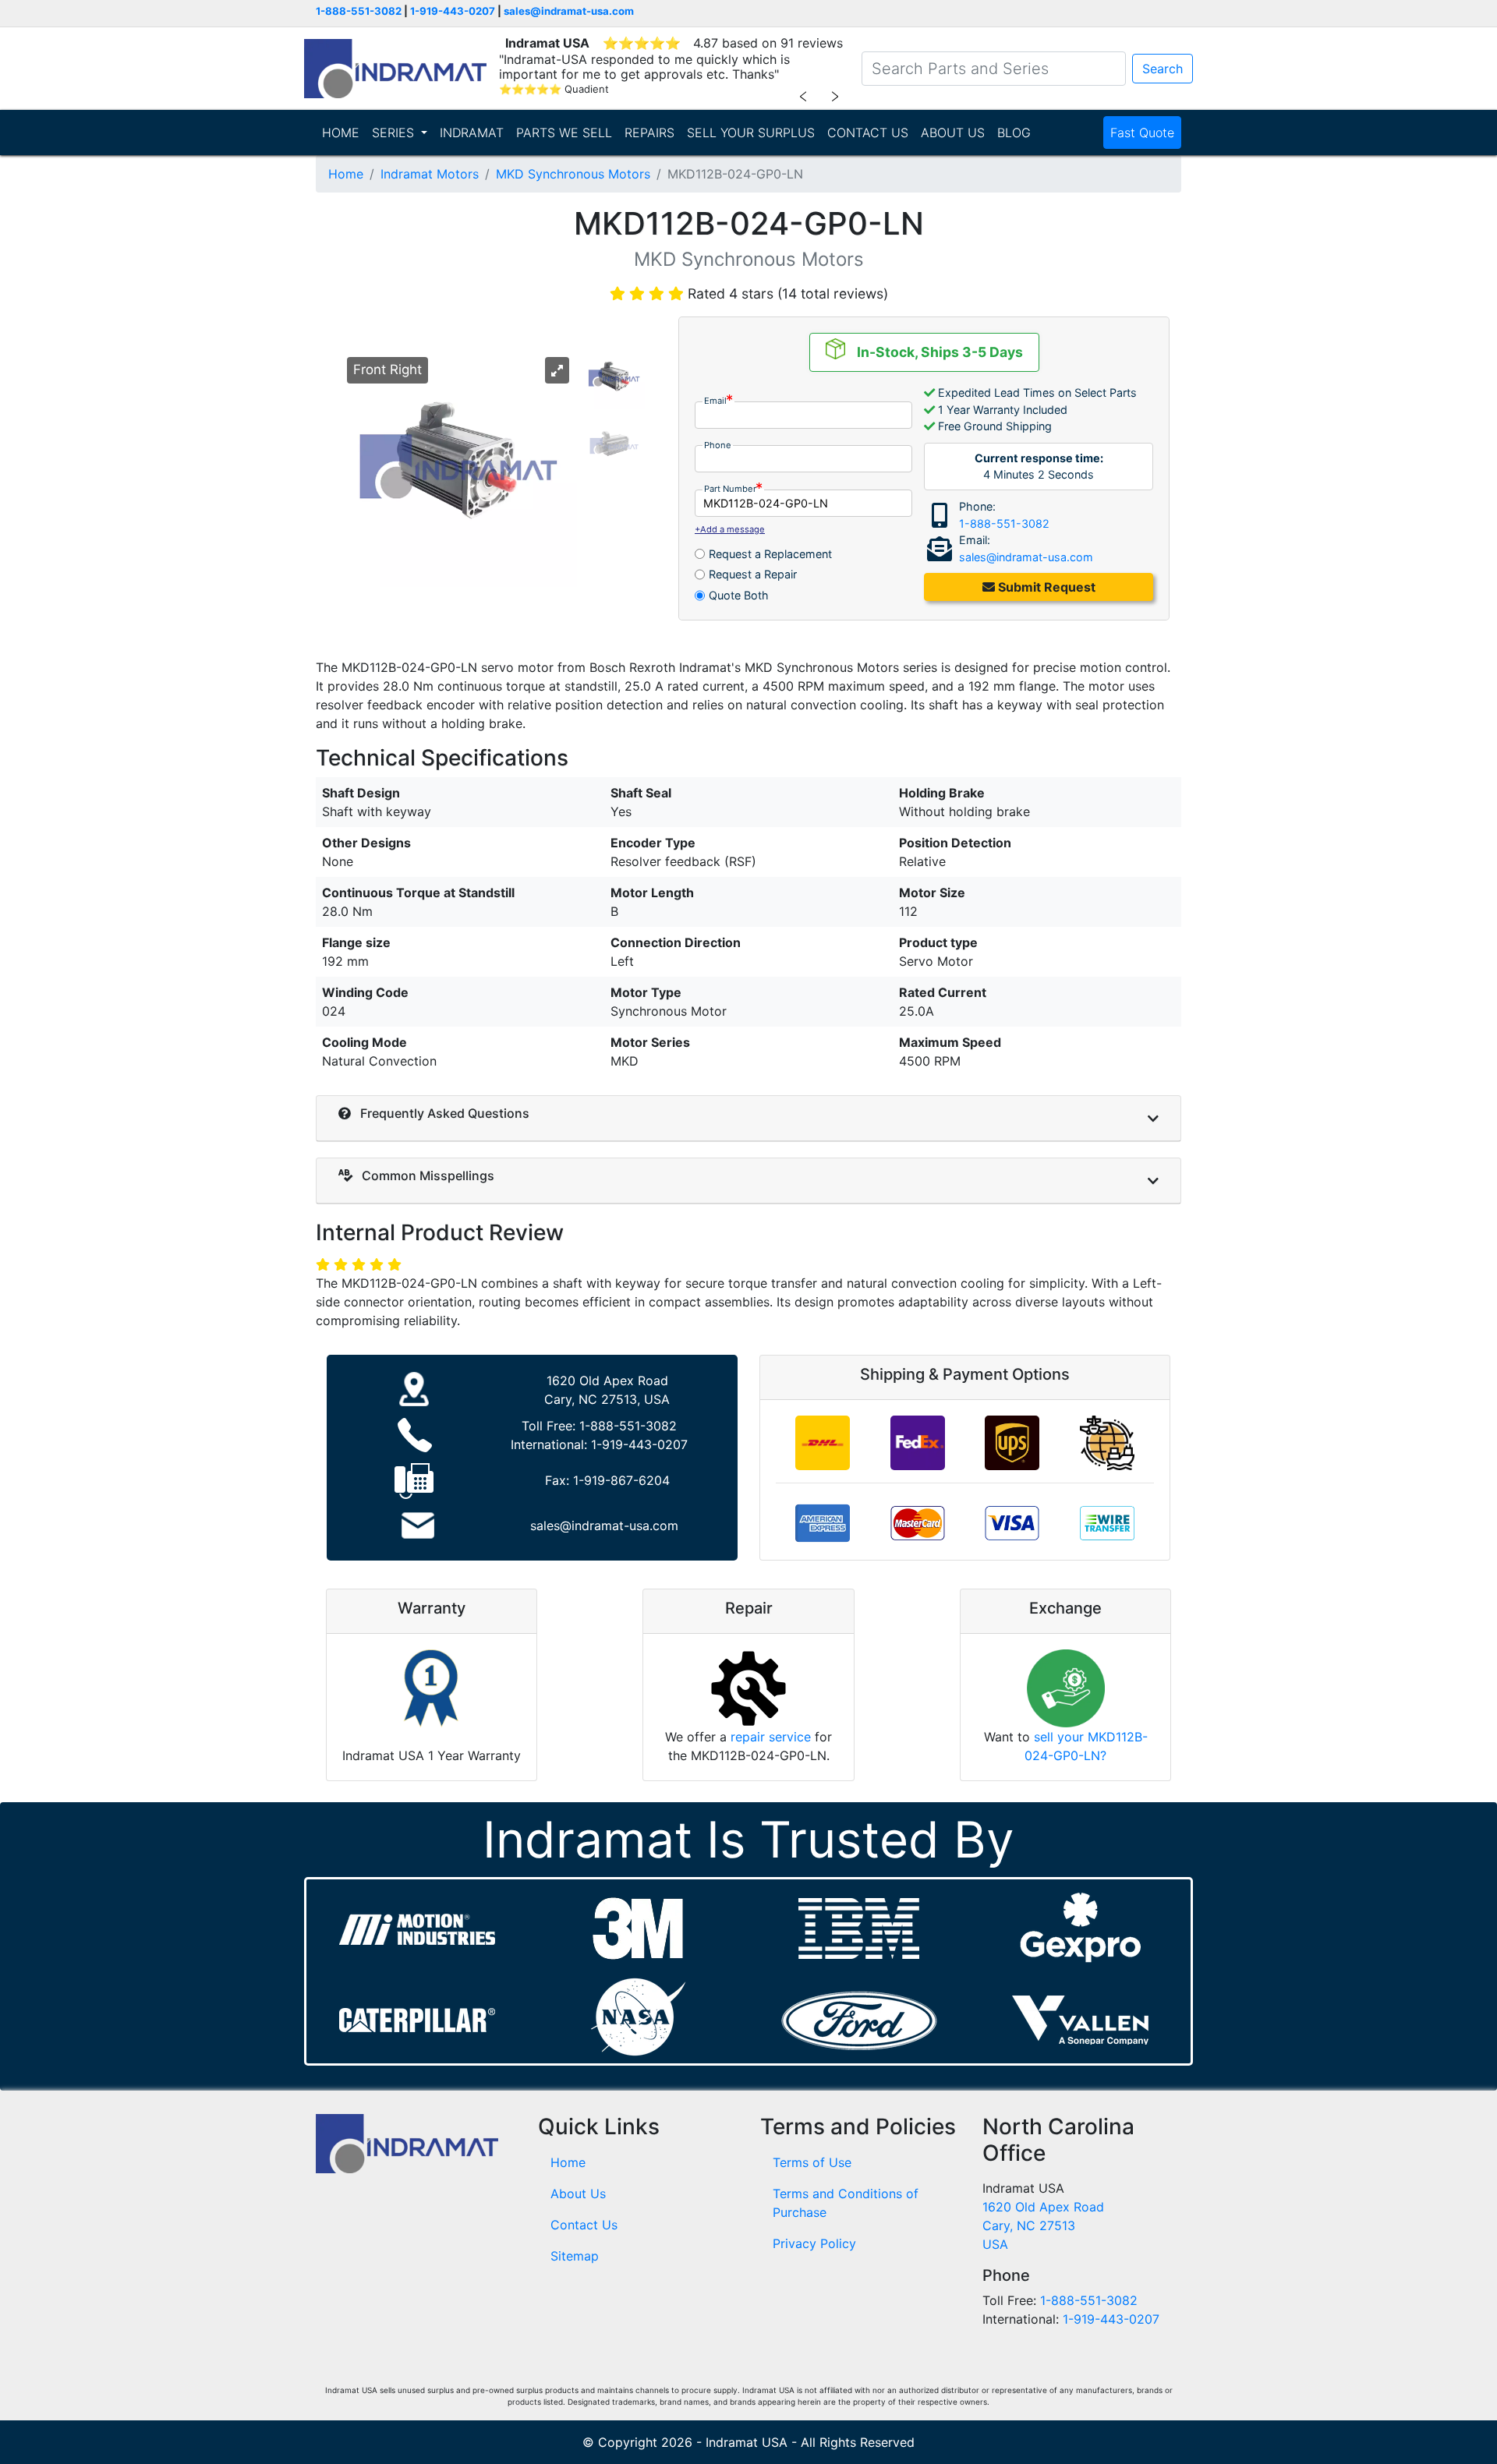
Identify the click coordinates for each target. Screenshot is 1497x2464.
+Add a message (730, 529)
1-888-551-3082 (359, 11)
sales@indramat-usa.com (569, 11)
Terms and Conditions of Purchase (846, 2203)
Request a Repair (753, 574)
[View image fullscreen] (557, 370)
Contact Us (584, 2225)
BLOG (1014, 133)
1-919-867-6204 (621, 1480)
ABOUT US (953, 133)
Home (346, 174)
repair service (771, 1737)
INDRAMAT (472, 133)
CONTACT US (868, 133)
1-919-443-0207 (453, 11)
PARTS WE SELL (564, 133)
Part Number (730, 489)
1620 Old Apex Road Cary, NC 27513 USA (1043, 2225)
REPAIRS (649, 133)
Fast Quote (1142, 133)
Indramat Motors (430, 174)
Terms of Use (812, 2162)
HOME (341, 133)
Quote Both (739, 595)
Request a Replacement (770, 554)
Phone (718, 445)
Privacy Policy (814, 2243)
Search (1163, 69)
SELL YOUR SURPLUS (751, 133)
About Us (578, 2194)
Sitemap (575, 2256)
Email (715, 401)
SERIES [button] (395, 133)
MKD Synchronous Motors (573, 174)
